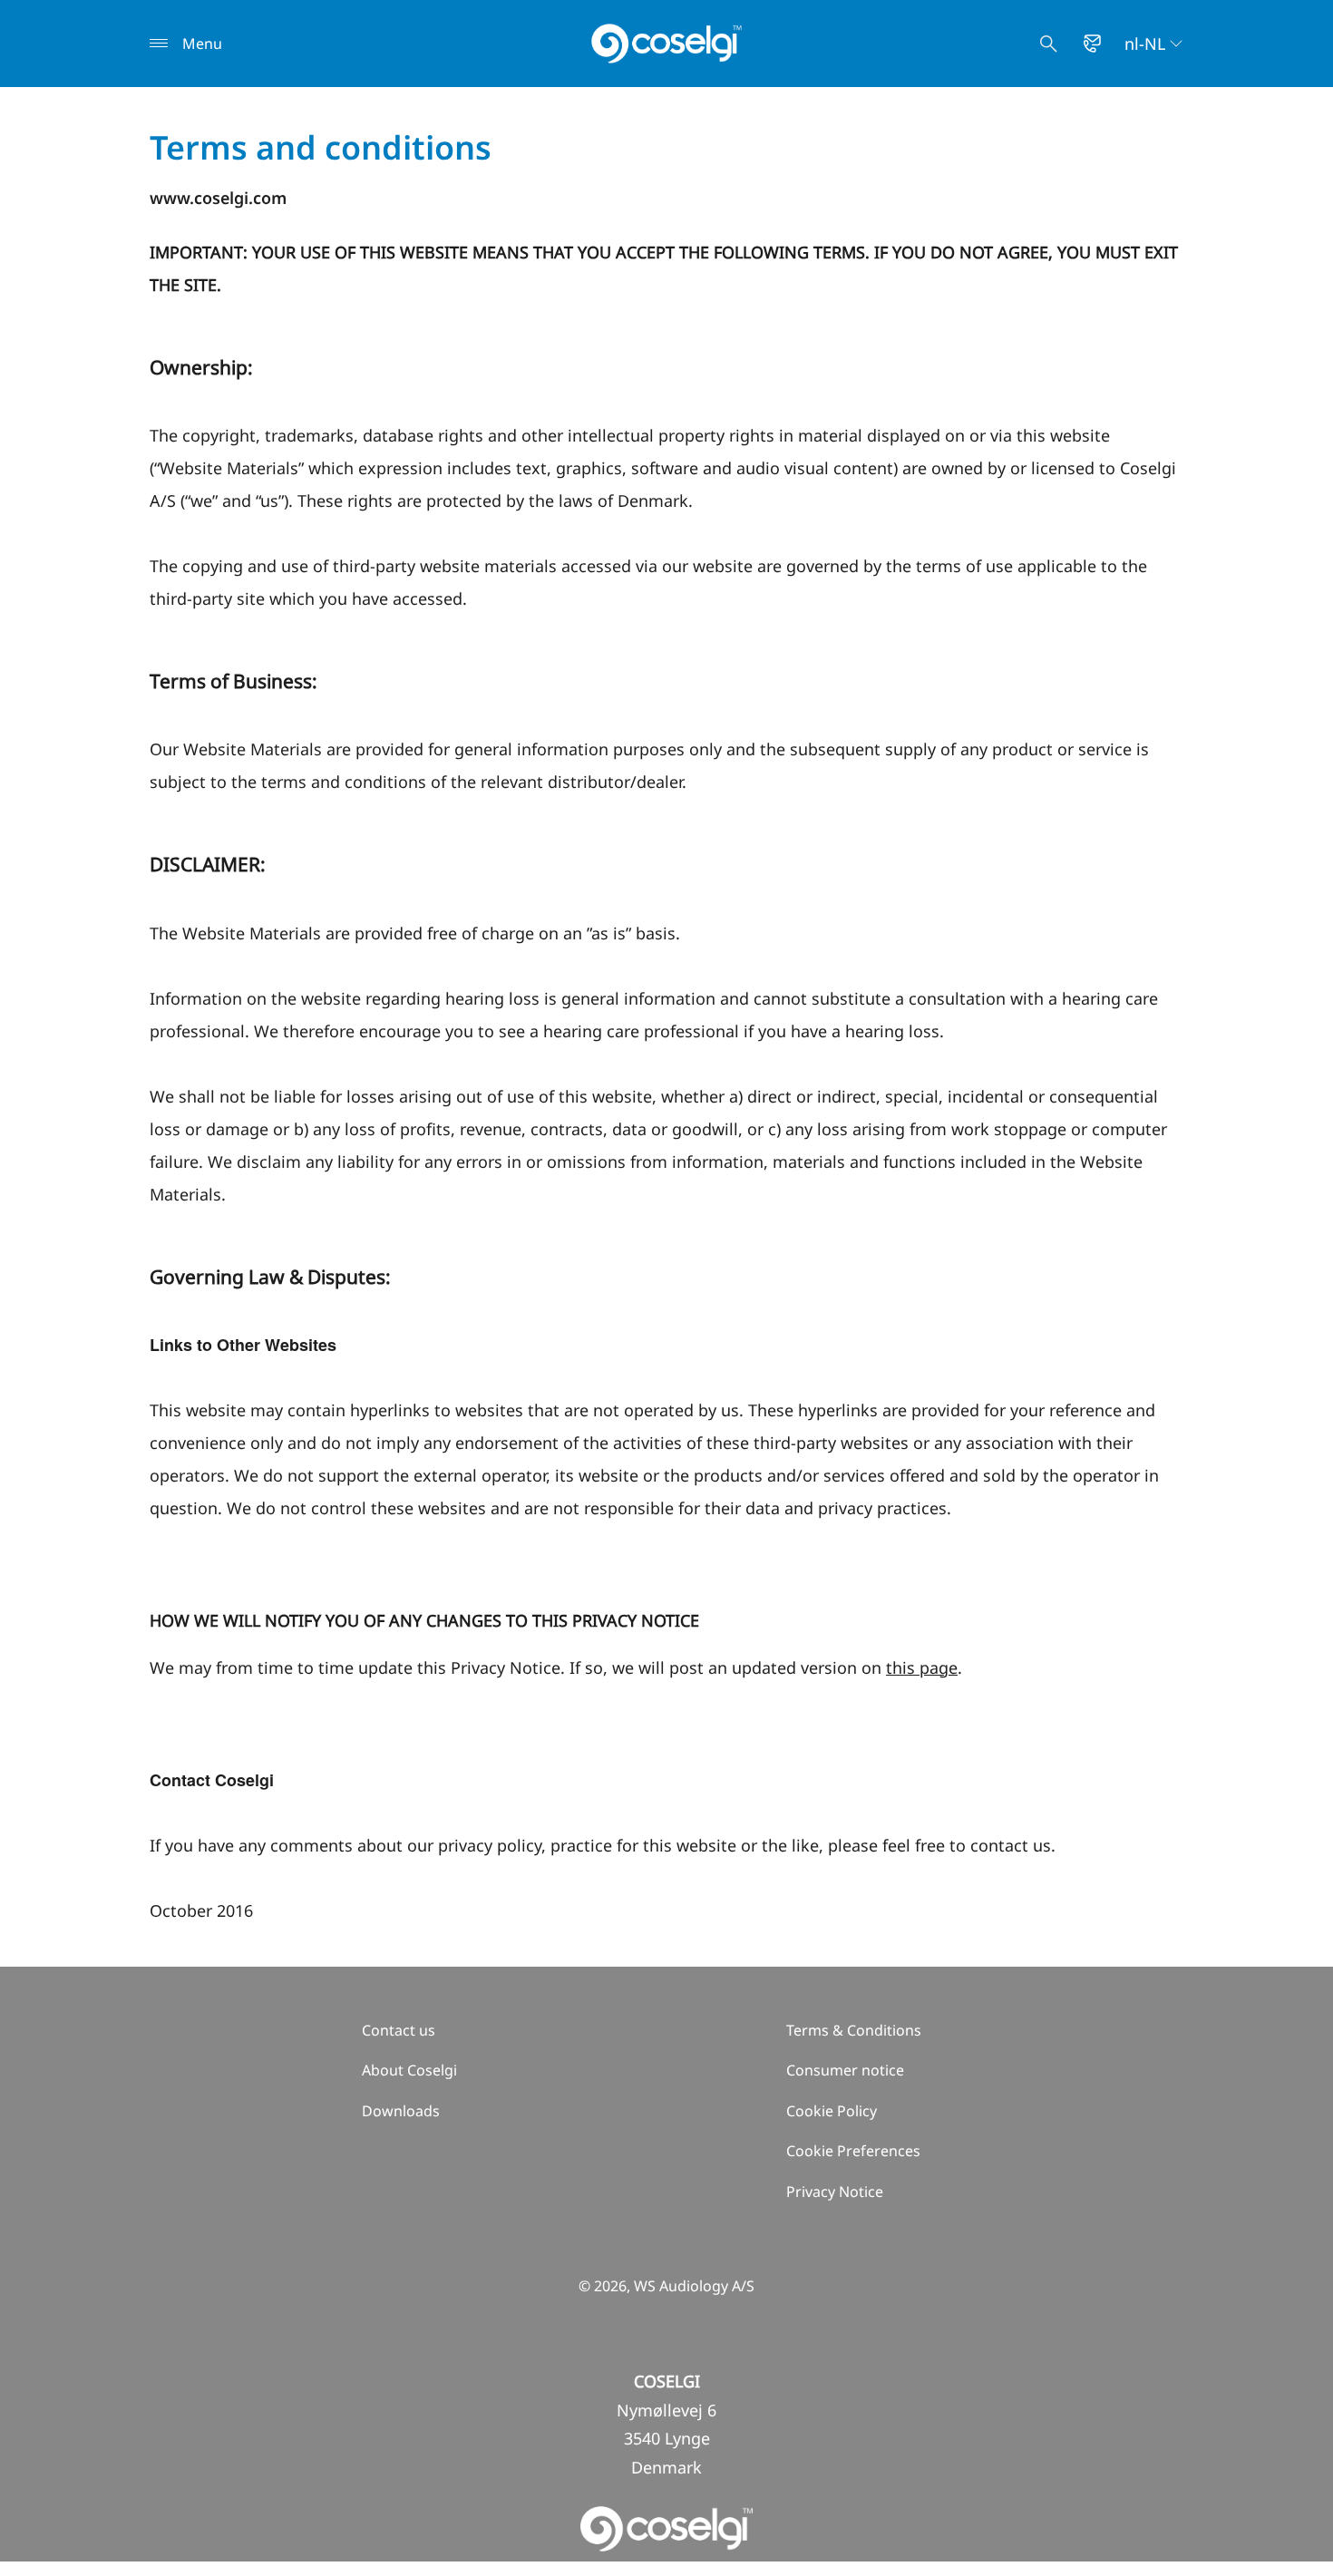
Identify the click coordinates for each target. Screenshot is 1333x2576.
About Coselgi (409, 2070)
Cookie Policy (832, 2111)
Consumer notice (845, 2070)
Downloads (401, 2111)
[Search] (1048, 44)
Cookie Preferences (853, 2151)
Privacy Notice (835, 2192)
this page (922, 1667)
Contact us (399, 2030)
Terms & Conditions (854, 2030)
